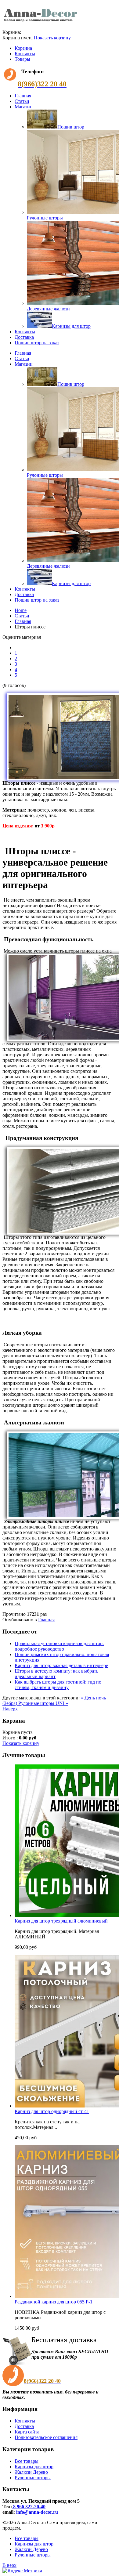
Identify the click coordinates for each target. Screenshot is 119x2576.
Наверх (10, 1709)
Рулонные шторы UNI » (43, 1703)
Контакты (25, 54)
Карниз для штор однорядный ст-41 (52, 2111)
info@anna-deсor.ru (37, 2512)
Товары (22, 59)
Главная (23, 621)
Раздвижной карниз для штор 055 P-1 (54, 2302)
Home (21, 610)
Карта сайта (27, 2432)
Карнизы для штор (34, 2467)
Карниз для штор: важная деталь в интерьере (61, 1665)
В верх (9, 2565)
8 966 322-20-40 (29, 2507)
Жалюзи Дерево (31, 2472)
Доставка (24, 2426)
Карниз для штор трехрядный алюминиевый (61, 1921)
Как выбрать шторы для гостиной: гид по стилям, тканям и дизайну (58, 1685)
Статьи (22, 616)
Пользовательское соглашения (46, 2437)
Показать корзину (52, 38)
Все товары (27, 2461)
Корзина (23, 48)
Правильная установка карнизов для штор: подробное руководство (59, 1646)
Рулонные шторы (33, 2478)
